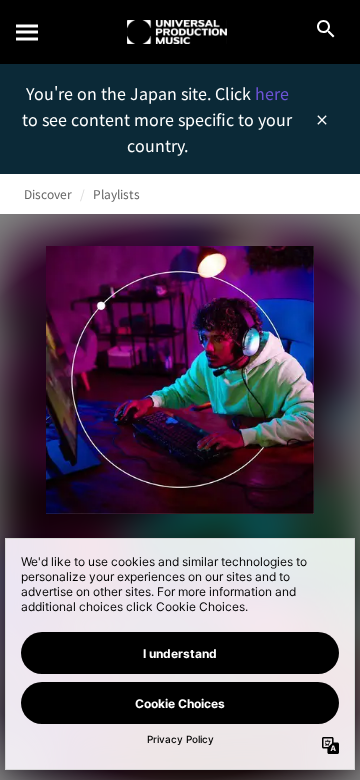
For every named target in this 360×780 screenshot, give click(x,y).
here (272, 93)
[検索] (28, 32)
